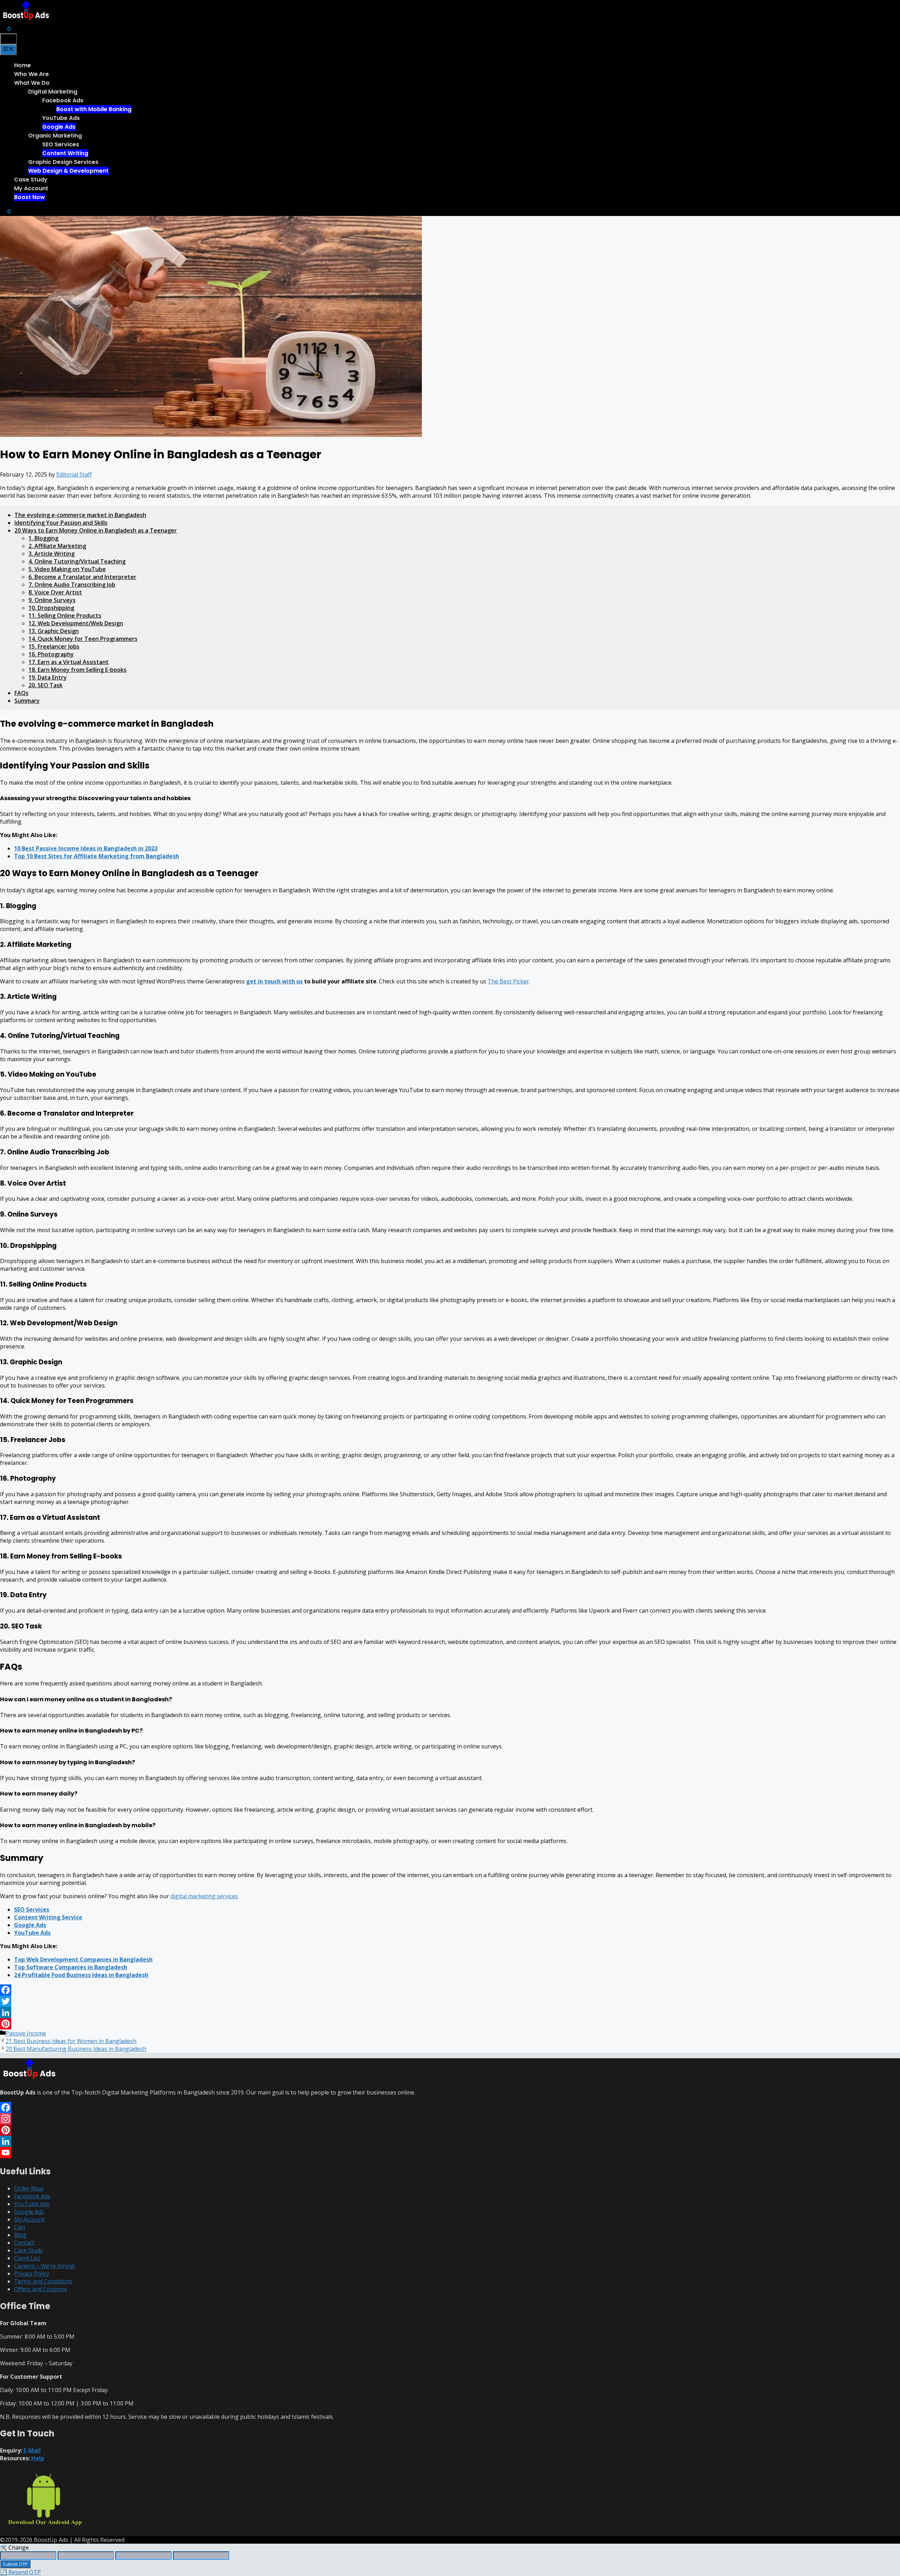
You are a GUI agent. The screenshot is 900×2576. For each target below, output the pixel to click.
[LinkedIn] (450, 2013)
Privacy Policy (32, 2274)
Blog (20, 2235)
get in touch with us (274, 981)
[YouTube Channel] (450, 2153)
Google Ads (59, 127)
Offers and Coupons (41, 2289)
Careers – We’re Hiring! (44, 2266)
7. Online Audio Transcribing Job (72, 585)
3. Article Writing (52, 554)
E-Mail (32, 2450)
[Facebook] (450, 1990)
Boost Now (30, 197)
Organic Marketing (55, 136)
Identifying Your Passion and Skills (61, 523)
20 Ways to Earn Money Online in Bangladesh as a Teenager (96, 530)
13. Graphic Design (54, 631)
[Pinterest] (450, 2024)
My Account (31, 188)
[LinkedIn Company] (450, 2141)
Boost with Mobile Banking (94, 109)
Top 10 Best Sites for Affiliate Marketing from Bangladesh (97, 856)
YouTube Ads (61, 118)
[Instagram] (450, 2119)
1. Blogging (43, 538)
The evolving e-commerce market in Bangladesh (80, 515)
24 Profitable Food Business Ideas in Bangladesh (81, 1975)
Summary (27, 701)
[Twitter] (450, 2001)
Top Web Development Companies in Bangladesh (83, 1959)
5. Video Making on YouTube (67, 569)
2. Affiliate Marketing (57, 546)
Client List (27, 2258)
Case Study (31, 180)
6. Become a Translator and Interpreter (82, 577)
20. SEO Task (46, 685)
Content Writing (65, 153)
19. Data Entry (48, 677)
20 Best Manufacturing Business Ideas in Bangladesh (76, 2049)
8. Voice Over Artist (55, 592)
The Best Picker (508, 981)
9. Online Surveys (52, 600)
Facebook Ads (63, 100)
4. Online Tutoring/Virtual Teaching (77, 561)
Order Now (29, 2188)
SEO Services (61, 144)
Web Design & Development (68, 171)
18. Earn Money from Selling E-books (78, 670)
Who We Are (31, 74)
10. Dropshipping (51, 608)
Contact (24, 2243)
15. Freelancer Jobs (54, 646)
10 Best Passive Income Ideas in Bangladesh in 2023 (86, 848)
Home (22, 65)
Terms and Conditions (43, 2281)
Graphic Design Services (63, 162)
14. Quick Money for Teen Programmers (83, 639)
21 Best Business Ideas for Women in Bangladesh (71, 2041)
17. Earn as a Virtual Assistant (69, 662)
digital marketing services (204, 1896)
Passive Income (26, 2033)
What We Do (32, 83)
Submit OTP (15, 2564)
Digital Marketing (53, 92)
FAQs (21, 693)
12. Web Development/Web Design (76, 623)
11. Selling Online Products (65, 616)
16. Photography (51, 654)
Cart (20, 2227)
